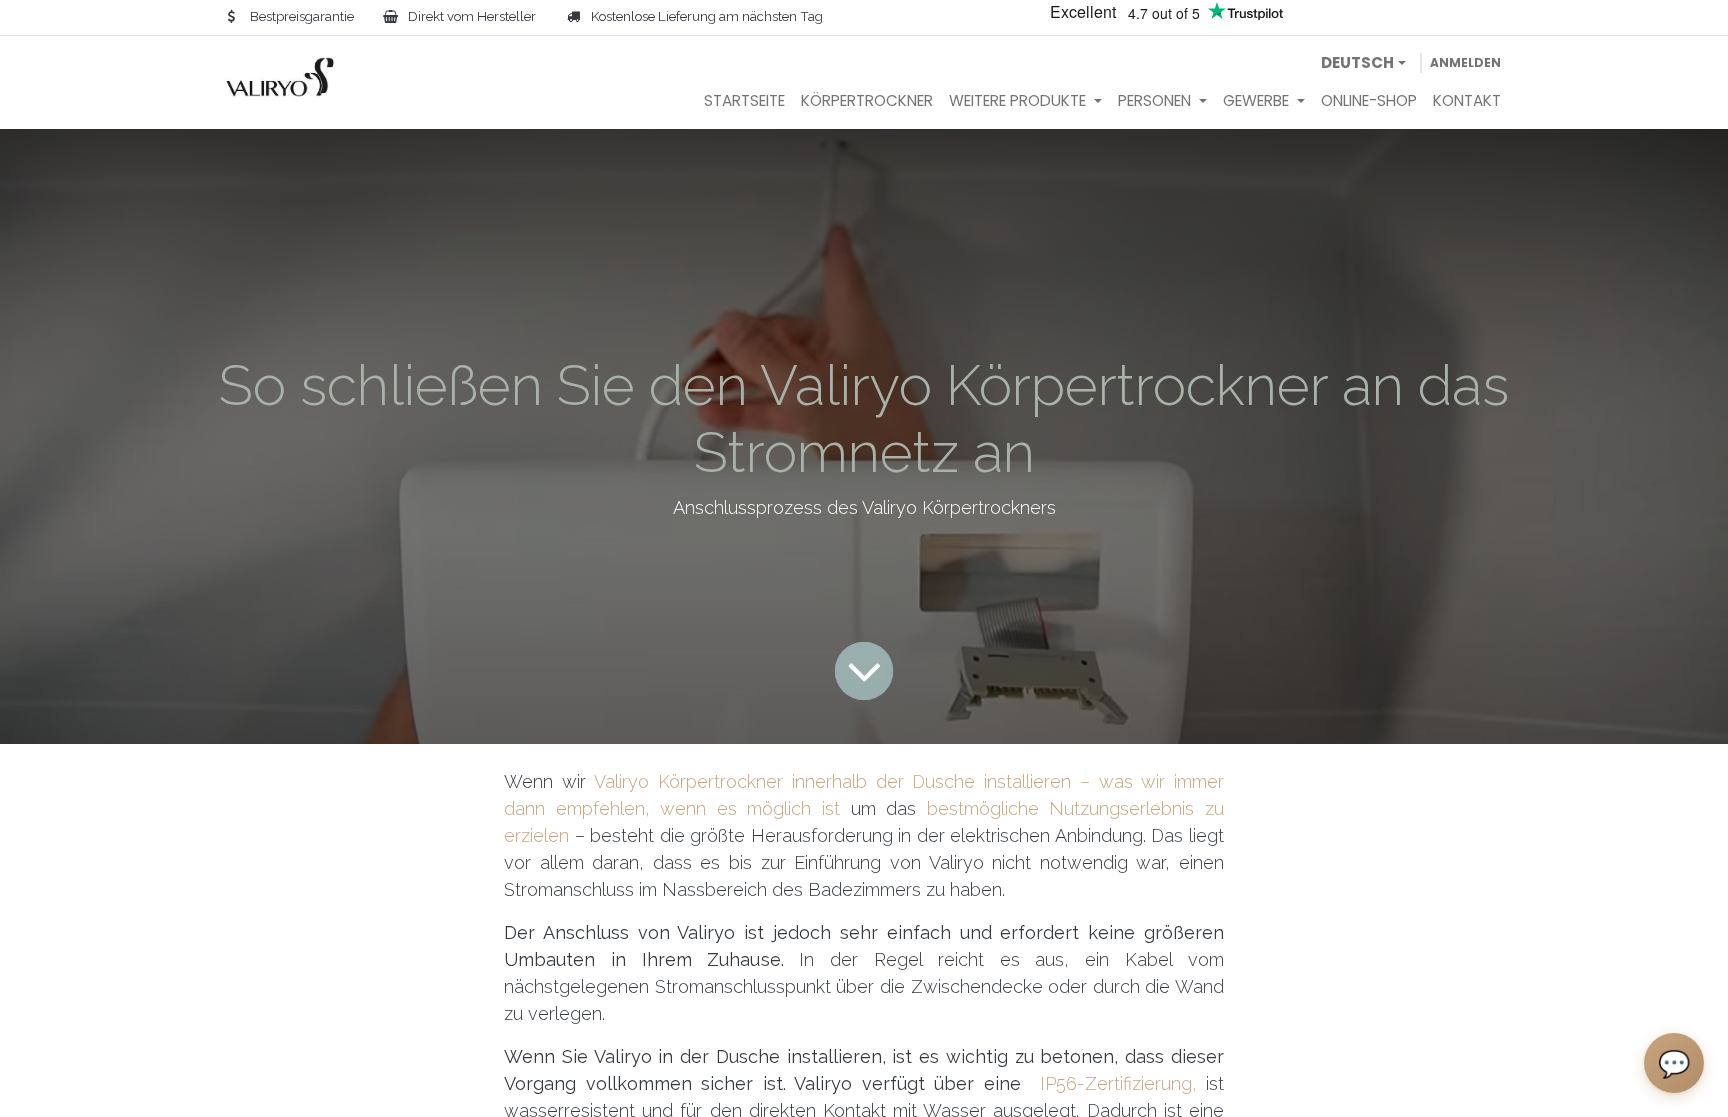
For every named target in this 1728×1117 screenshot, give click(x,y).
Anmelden (1465, 62)
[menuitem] (744, 101)
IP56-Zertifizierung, (1118, 1083)
